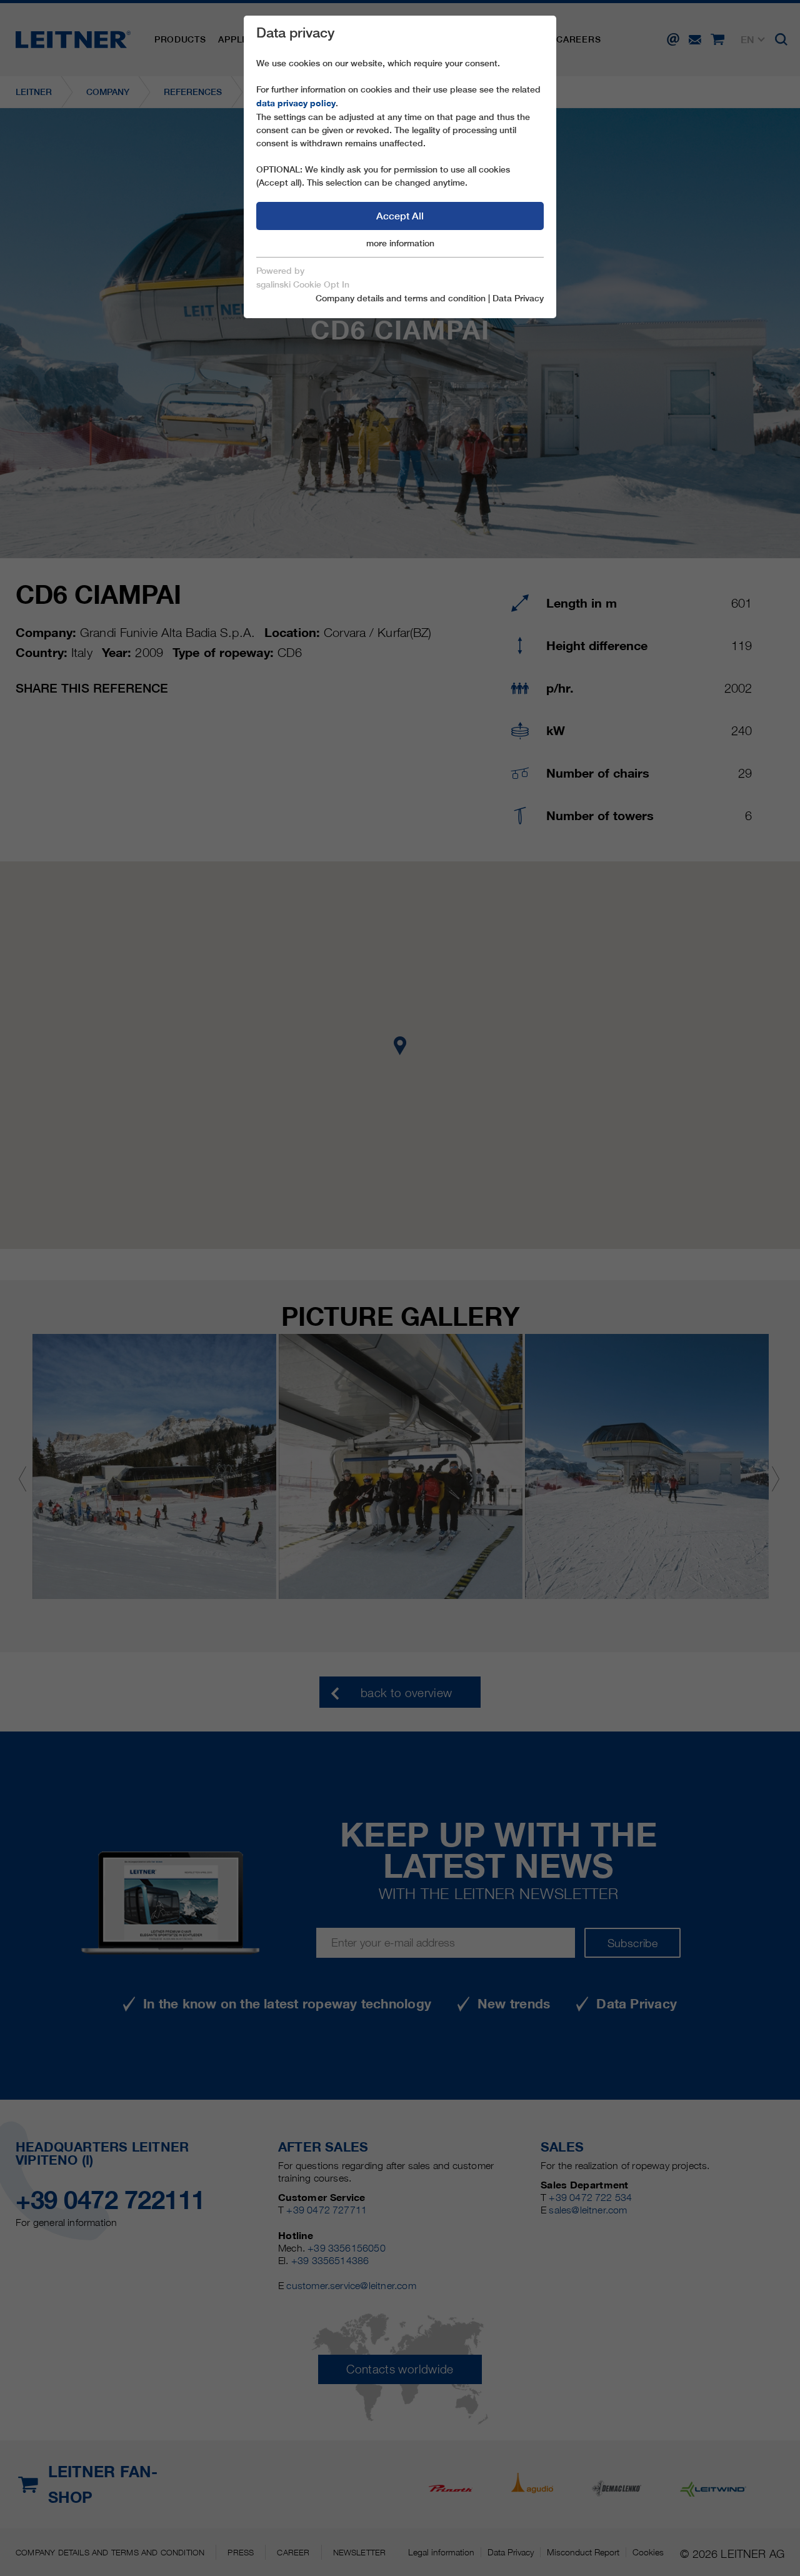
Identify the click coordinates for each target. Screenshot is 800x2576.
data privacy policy (296, 103)
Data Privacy (518, 298)
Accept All (400, 216)
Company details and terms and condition (401, 298)
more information (400, 243)
